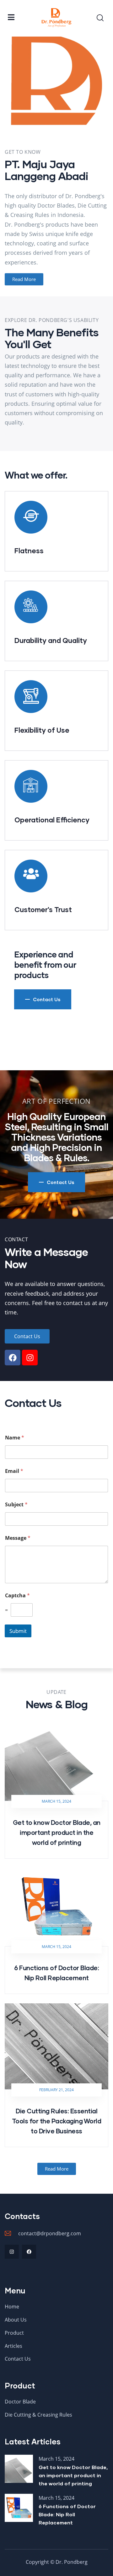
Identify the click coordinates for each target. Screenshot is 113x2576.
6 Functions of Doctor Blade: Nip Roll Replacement (67, 2514)
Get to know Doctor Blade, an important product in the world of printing (57, 1832)
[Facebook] (13, 1358)
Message (18, 1538)
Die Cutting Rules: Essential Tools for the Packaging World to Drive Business (57, 2121)
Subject (16, 1505)
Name (15, 1438)
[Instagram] (30, 1358)
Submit (18, 1631)
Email (14, 1471)
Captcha (17, 1596)
